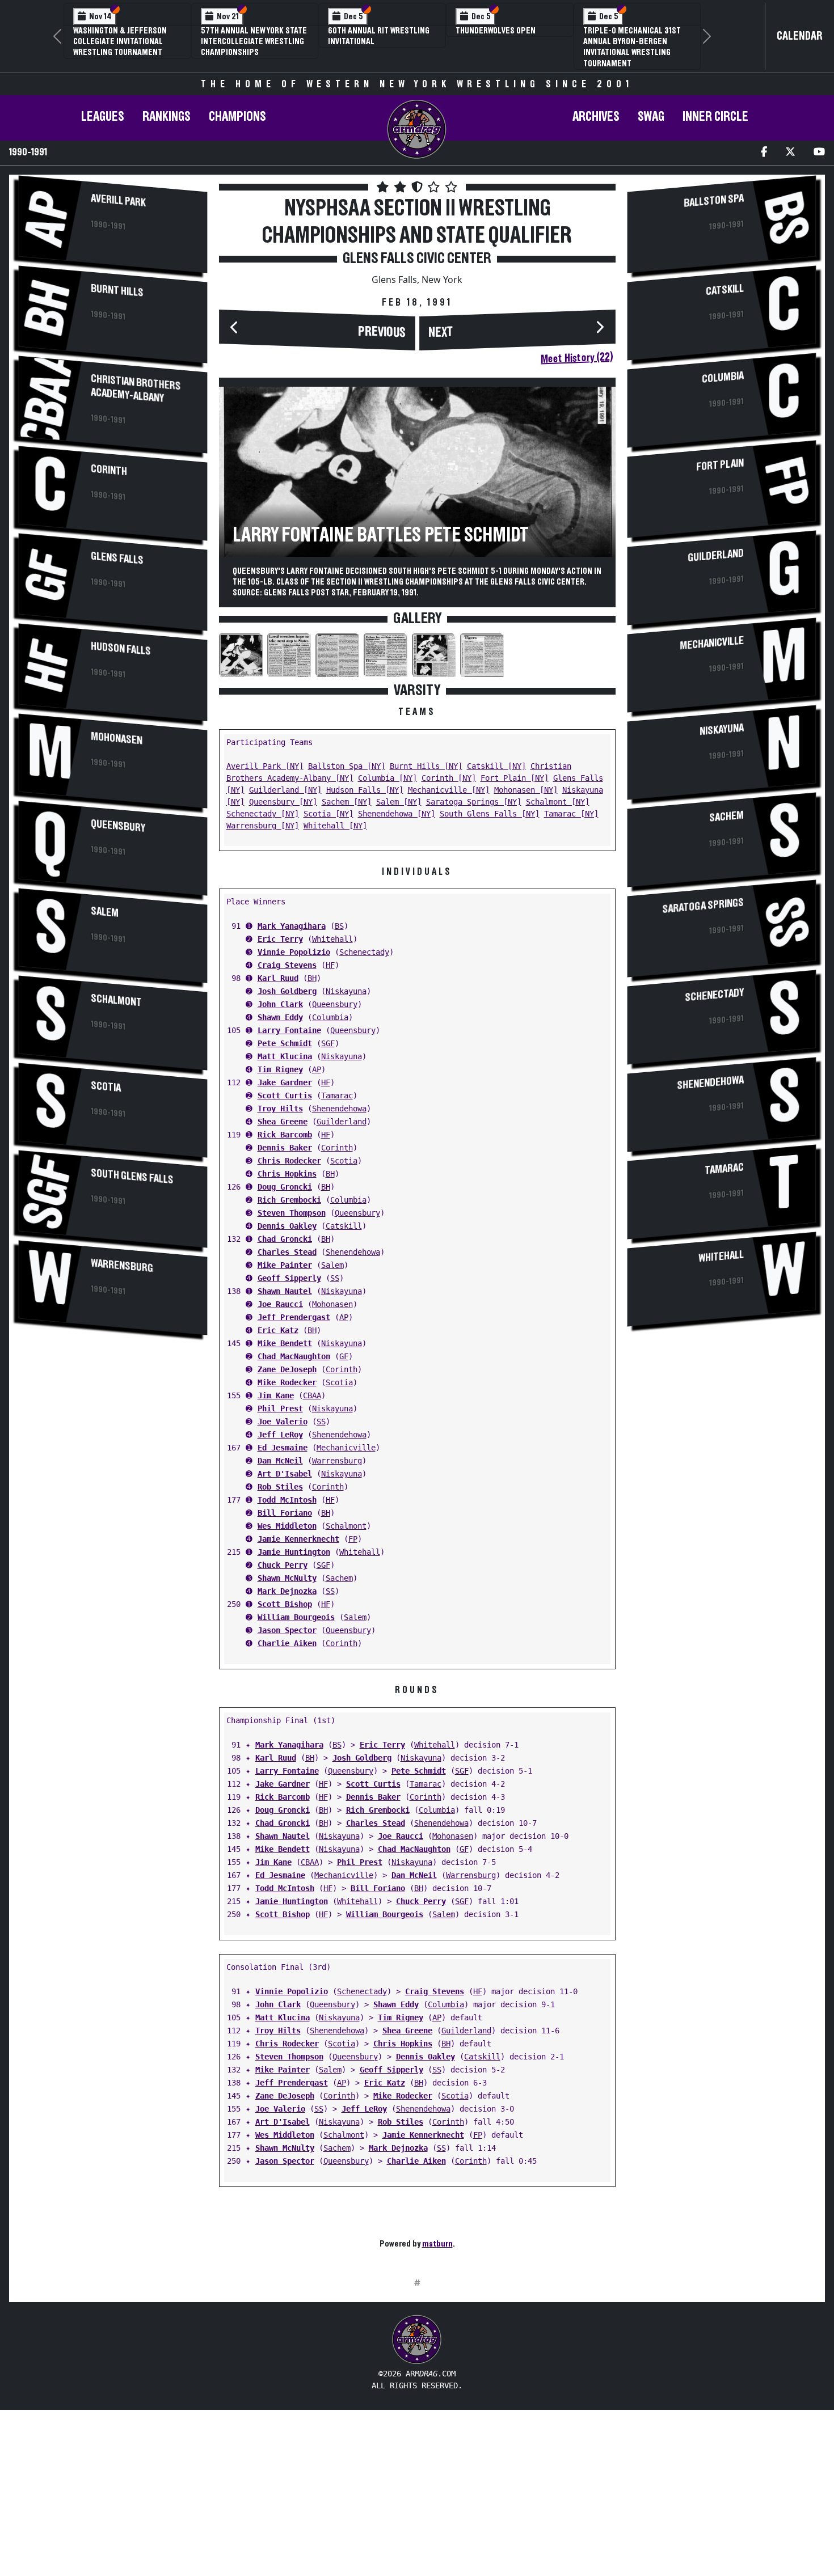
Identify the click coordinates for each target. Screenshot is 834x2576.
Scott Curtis (285, 1095)
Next (441, 333)
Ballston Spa (714, 200)
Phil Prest (280, 1408)
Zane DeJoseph (287, 1369)
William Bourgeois (296, 1617)
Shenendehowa (339, 1109)
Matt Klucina (285, 1056)
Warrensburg (122, 1266)
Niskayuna (346, 991)
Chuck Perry (283, 1565)
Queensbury (118, 826)
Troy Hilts (280, 1109)
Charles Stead (287, 1252)
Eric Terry (280, 939)
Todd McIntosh (287, 1500)
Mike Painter (285, 1265)
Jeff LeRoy (280, 1435)
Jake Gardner (285, 1082)
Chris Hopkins (287, 1174)
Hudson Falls (121, 648)
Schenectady (364, 952)
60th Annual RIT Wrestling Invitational (379, 36)
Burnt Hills (117, 290)
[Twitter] (790, 153)
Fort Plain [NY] (515, 778)
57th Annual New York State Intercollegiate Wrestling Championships (254, 41)
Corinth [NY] (449, 778)
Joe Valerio (283, 1422)
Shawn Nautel (285, 1291)
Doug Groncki (285, 1187)
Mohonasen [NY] (526, 790)
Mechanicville (346, 1448)
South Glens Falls (132, 1176)
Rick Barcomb (285, 1135)
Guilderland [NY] (285, 790)
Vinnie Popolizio (294, 952)
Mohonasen (117, 738)
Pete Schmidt (285, 1043)
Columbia (330, 1017)
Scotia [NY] (328, 814)
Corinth (109, 470)
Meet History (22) (577, 358)
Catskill (344, 1226)
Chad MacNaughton (294, 1356)
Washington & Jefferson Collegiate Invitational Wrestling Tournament (120, 41)
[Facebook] (764, 153)
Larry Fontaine (289, 1030)
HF (330, 965)
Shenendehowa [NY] (397, 814)
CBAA (312, 1395)
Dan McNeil (280, 1461)
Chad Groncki (285, 1239)
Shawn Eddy (280, 1017)
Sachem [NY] (347, 802)
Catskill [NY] (496, 766)
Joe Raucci (280, 1304)
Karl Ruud (278, 978)
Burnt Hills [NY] (426, 766)
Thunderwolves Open (496, 31)
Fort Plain (720, 465)
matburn (437, 2244)
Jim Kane (276, 1395)
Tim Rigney (280, 1069)
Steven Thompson (292, 1213)
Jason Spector (287, 1630)
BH (312, 978)
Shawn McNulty (287, 1578)
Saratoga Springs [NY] (474, 802)
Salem (105, 912)
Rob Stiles (280, 1487)
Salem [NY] (399, 802)
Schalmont (116, 1000)
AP (317, 1069)
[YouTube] (819, 153)
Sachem (339, 1578)
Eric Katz (278, 1330)
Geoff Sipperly (289, 1278)
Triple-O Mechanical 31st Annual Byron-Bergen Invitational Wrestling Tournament (632, 47)
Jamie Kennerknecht (298, 1539)
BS (339, 926)
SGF (328, 1043)
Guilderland (342, 1122)
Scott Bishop (285, 1604)
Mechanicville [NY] (449, 790)
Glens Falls (117, 558)
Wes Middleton (287, 1526)
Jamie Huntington (294, 1552)
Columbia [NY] (387, 778)
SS (335, 1278)
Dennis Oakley (287, 1226)
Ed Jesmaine (283, 1448)
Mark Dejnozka (287, 1591)
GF (344, 1356)
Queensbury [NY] (283, 802)
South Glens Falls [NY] (490, 814)
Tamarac (337, 1095)
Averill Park (118, 200)
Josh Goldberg (287, 991)
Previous (382, 332)
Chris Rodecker (289, 1161)
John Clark (280, 1004)
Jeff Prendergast (294, 1317)
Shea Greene (283, 1122)
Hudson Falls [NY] (365, 790)
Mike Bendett (285, 1343)
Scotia (106, 1087)
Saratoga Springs (703, 906)
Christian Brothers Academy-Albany (136, 388)
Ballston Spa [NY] (347, 766)
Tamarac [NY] (571, 814)
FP (353, 1539)
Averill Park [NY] (265, 766)
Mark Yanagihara (292, 926)
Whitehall (332, 939)
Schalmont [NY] (558, 802)
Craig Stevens (287, 965)
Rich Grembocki (289, 1200)
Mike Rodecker (287, 1382)
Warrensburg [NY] (263, 826)
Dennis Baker (285, 1148)
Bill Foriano (285, 1513)
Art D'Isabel (285, 1474)
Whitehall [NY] (335, 826)
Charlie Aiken (287, 1643)
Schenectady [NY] (263, 814)
